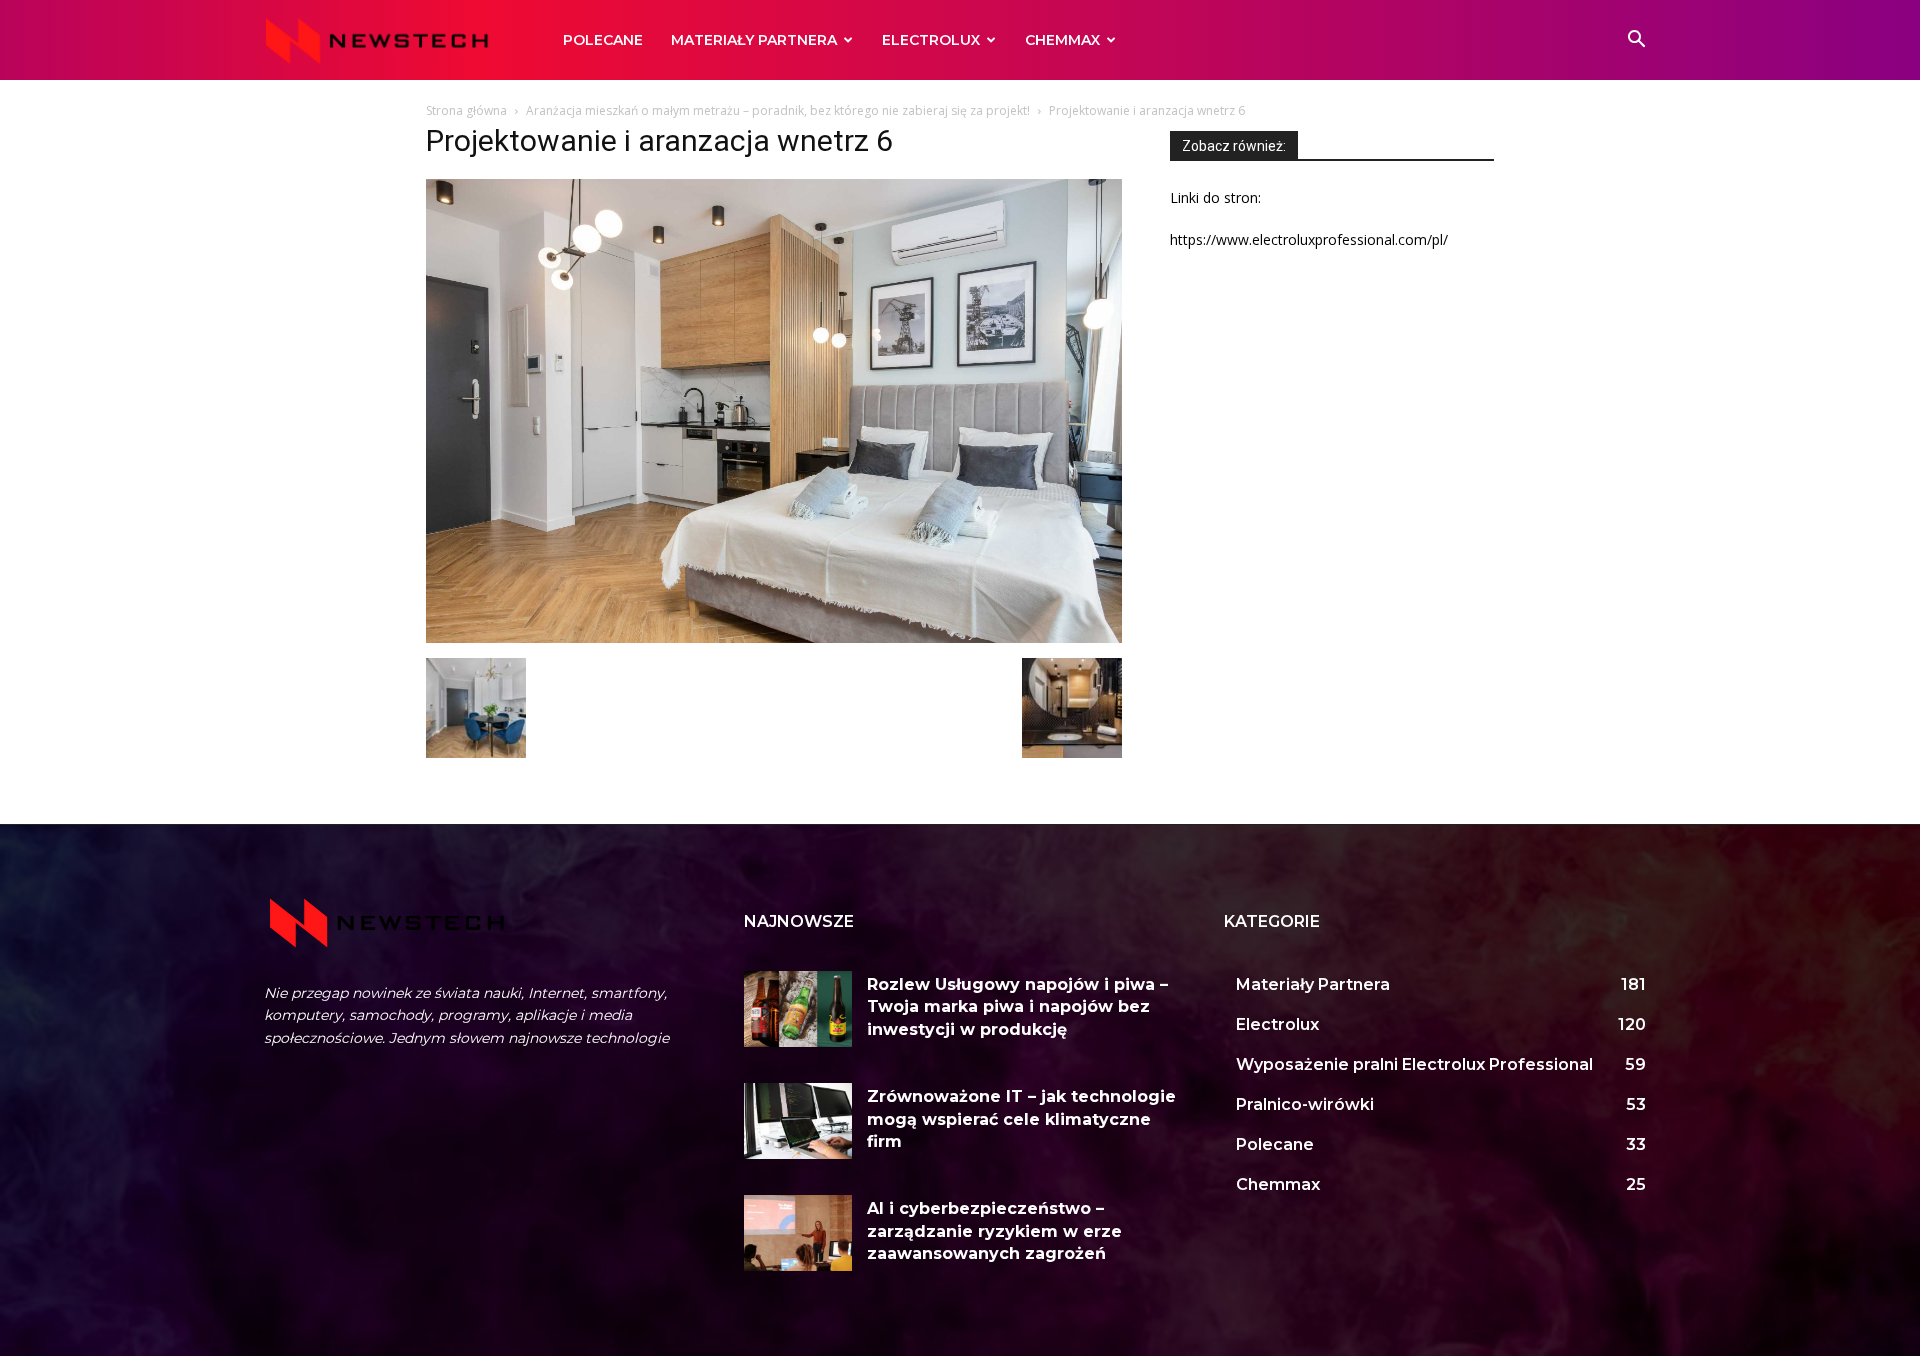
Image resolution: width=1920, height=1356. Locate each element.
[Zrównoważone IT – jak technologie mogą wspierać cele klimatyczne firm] (798, 1121)
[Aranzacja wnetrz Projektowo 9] (476, 752)
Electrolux (931, 40)
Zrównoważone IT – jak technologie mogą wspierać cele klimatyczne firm (1021, 1119)
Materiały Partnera (754, 40)
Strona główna (466, 110)
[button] (1636, 41)
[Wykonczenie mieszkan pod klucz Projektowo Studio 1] (1072, 752)
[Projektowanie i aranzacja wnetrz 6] (774, 637)
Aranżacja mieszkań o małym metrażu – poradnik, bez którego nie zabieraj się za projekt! (778, 110)
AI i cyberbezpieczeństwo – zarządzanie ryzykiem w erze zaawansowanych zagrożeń (994, 1231)
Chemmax (1062, 40)
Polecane (603, 40)
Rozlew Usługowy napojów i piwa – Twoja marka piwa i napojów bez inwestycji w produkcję (1017, 1007)
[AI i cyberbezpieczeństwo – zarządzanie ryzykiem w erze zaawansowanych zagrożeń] (798, 1233)
